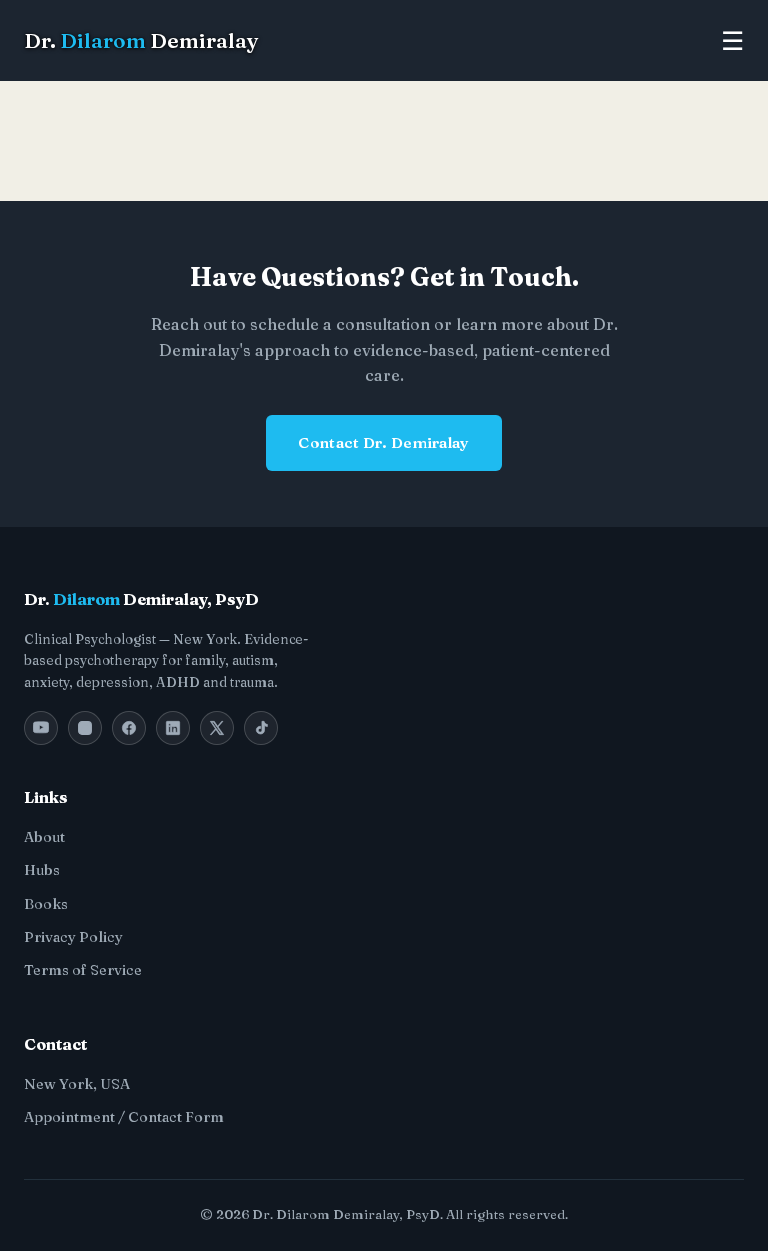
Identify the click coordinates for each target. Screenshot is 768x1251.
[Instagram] (85, 728)
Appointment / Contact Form (124, 1117)
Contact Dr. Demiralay (383, 442)
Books (46, 904)
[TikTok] (261, 728)
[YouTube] (41, 728)
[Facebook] (129, 728)
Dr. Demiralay (141, 40)
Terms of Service (83, 970)
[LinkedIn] (173, 728)
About (44, 837)
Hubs (42, 870)
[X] (217, 728)
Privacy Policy (73, 937)
